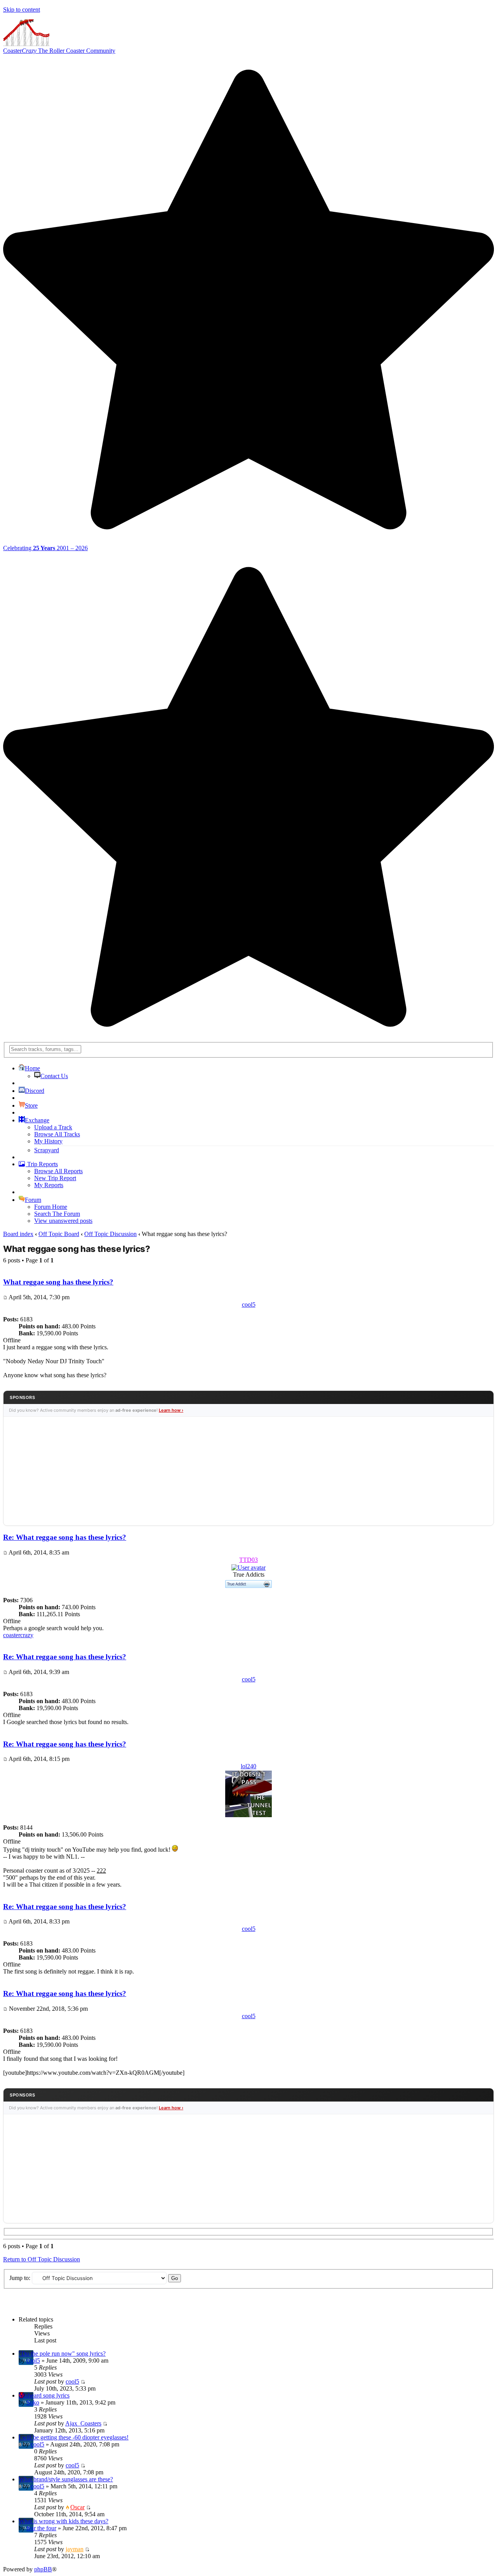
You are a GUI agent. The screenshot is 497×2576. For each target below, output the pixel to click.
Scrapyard (47, 1150)
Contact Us (54, 1076)
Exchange (37, 1120)
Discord (35, 1091)
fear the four (41, 2528)
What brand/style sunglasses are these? (66, 2479)
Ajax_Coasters (83, 2423)
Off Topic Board (59, 1234)
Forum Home (51, 1207)
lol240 (248, 1766)
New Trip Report (55, 1178)
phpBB (43, 2569)
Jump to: (20, 2278)
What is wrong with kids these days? (63, 2521)
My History (48, 1141)
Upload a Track (53, 1127)
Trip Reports (42, 1164)
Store (31, 1105)
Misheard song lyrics (44, 2395)
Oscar (77, 2507)
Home (32, 1068)
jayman (75, 2549)
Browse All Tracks (57, 1134)
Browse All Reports (58, 1171)
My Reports (49, 1185)
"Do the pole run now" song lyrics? (62, 2354)
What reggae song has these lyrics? (77, 1249)
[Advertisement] (248, 1471)
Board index (18, 1234)
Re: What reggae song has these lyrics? (65, 1537)
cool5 (249, 1304)
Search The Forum (57, 1214)
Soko (33, 2402)
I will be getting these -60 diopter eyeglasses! (74, 2437)
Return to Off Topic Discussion (42, 2259)
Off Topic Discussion (110, 1234)
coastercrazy (18, 1635)
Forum (33, 1200)
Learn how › (171, 1410)
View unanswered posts (63, 1221)
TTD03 (248, 1560)
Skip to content (22, 10)
